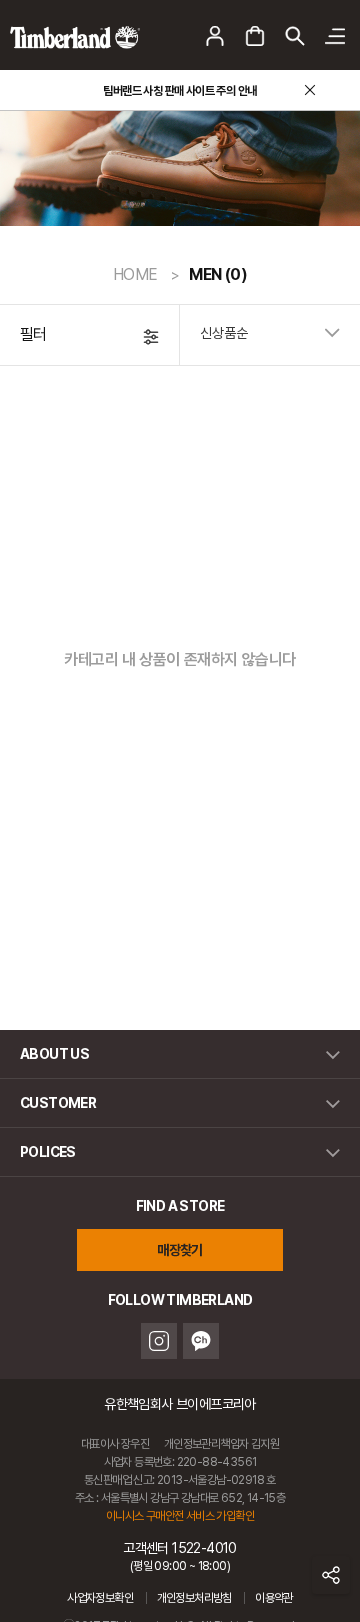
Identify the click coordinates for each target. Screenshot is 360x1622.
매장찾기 (180, 1250)
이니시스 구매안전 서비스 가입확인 (180, 1516)
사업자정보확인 (100, 1598)
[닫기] (310, 90)
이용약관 (274, 1598)
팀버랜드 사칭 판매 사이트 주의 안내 (179, 91)
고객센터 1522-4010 (180, 1556)
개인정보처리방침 (194, 1598)
